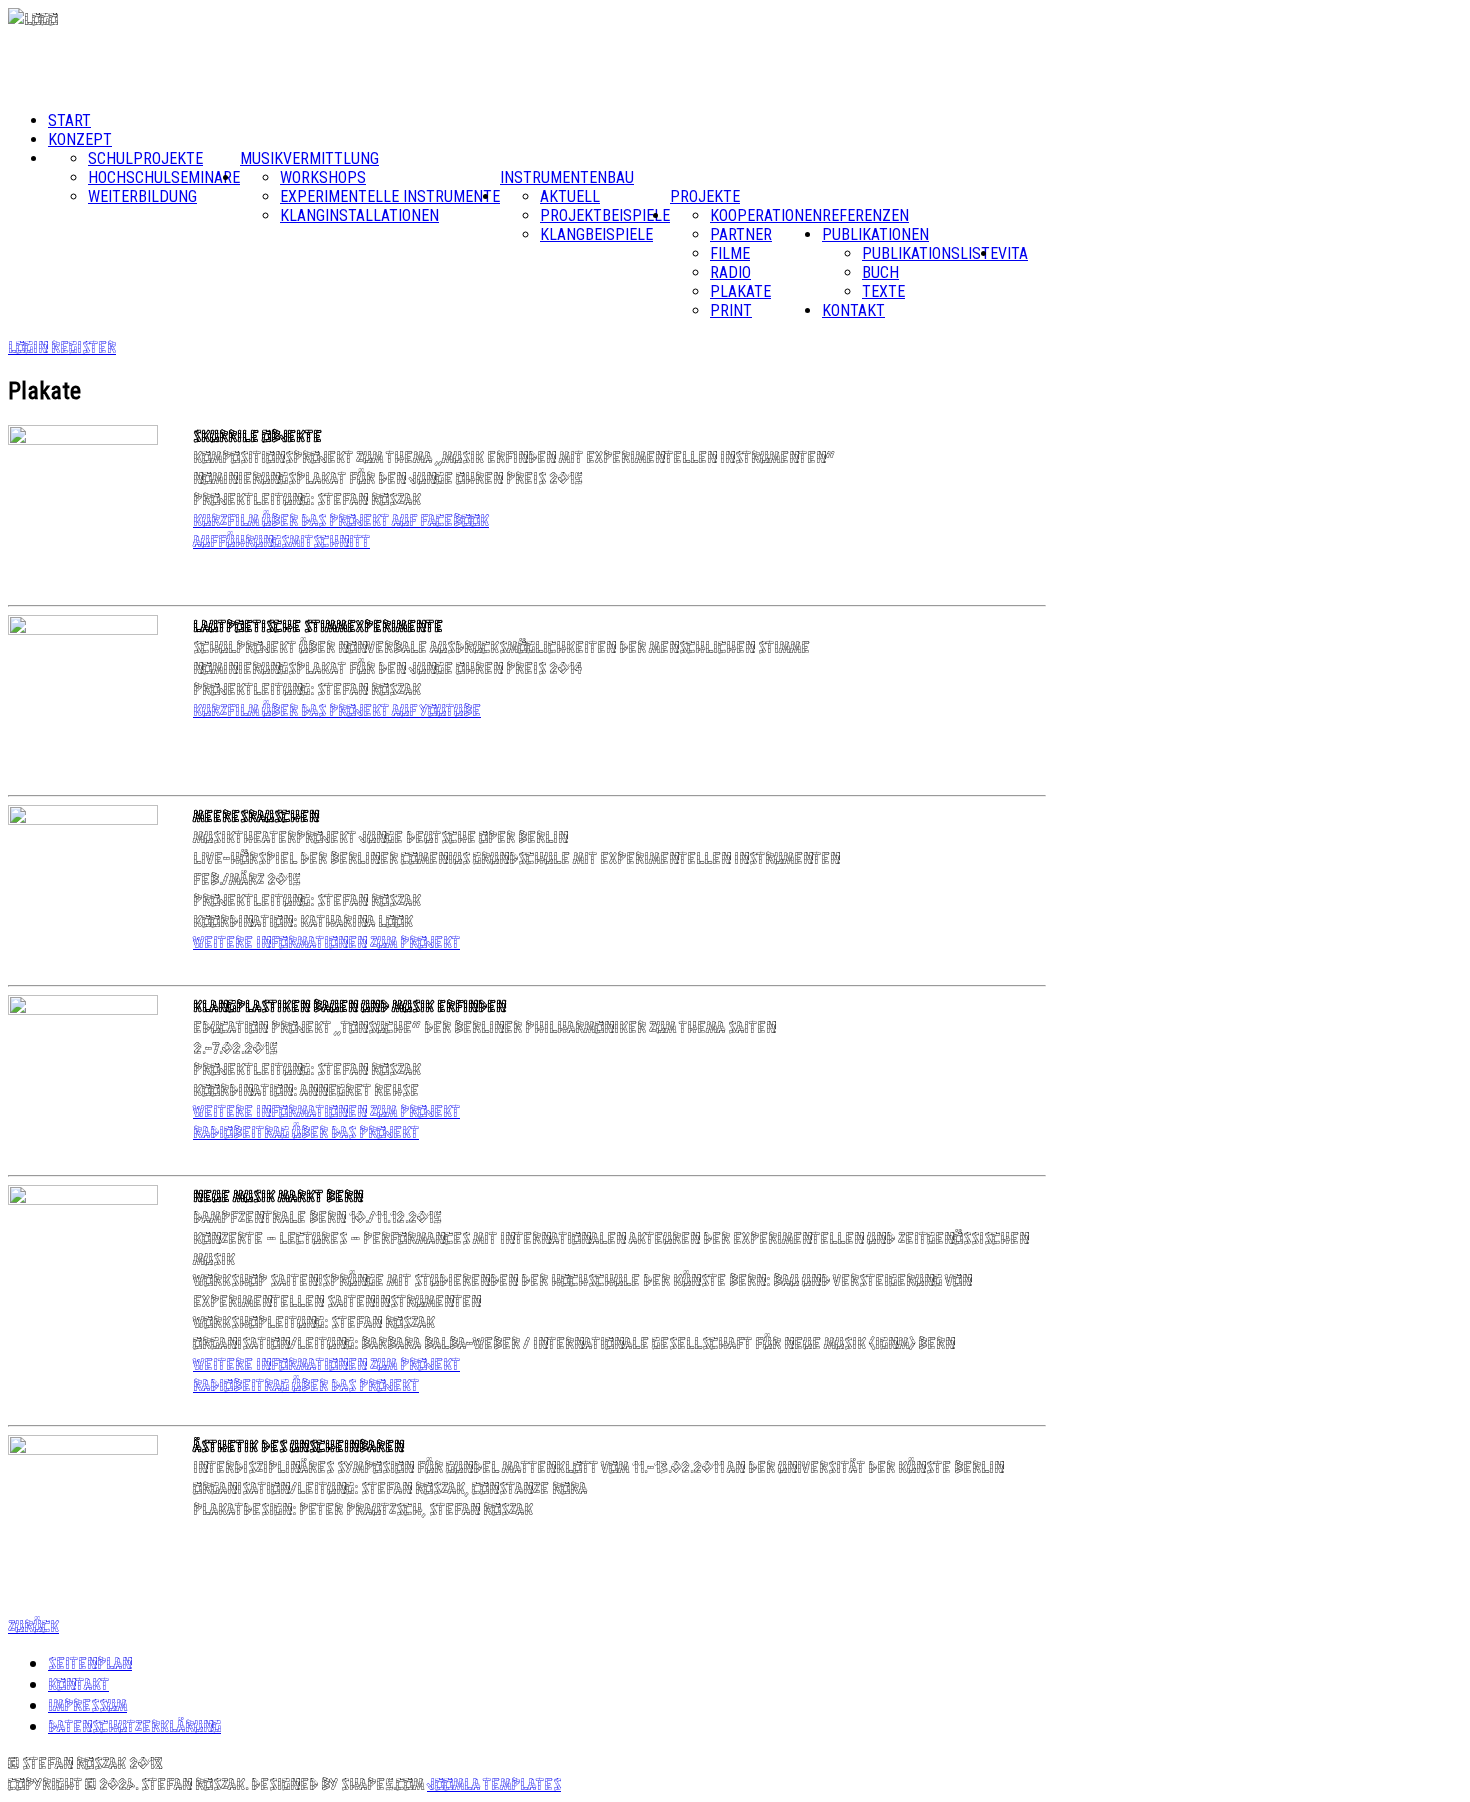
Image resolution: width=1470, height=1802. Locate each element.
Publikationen (875, 234)
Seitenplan (90, 1662)
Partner (741, 234)
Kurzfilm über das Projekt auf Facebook (341, 519)
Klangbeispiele (596, 234)
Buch (880, 272)
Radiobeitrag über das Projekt (306, 1131)
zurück (33, 1625)
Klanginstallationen (359, 215)
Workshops (323, 177)
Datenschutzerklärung (134, 1725)
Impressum (87, 1704)
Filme (730, 253)
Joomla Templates (494, 1783)
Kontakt (853, 310)
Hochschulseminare (164, 177)
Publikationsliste (930, 253)
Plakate (740, 291)
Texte (883, 291)
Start (69, 120)
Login (29, 346)
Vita (1013, 253)
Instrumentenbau (567, 177)
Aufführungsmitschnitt (281, 540)
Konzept (80, 139)
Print (731, 310)
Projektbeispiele (605, 215)
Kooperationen (766, 215)
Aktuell (570, 196)
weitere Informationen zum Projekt (326, 941)
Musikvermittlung (309, 158)
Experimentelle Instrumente (390, 196)
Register (83, 346)
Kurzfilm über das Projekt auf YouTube (337, 709)
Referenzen (865, 215)
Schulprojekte (145, 158)
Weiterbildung (142, 196)
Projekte (705, 196)
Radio (730, 272)
